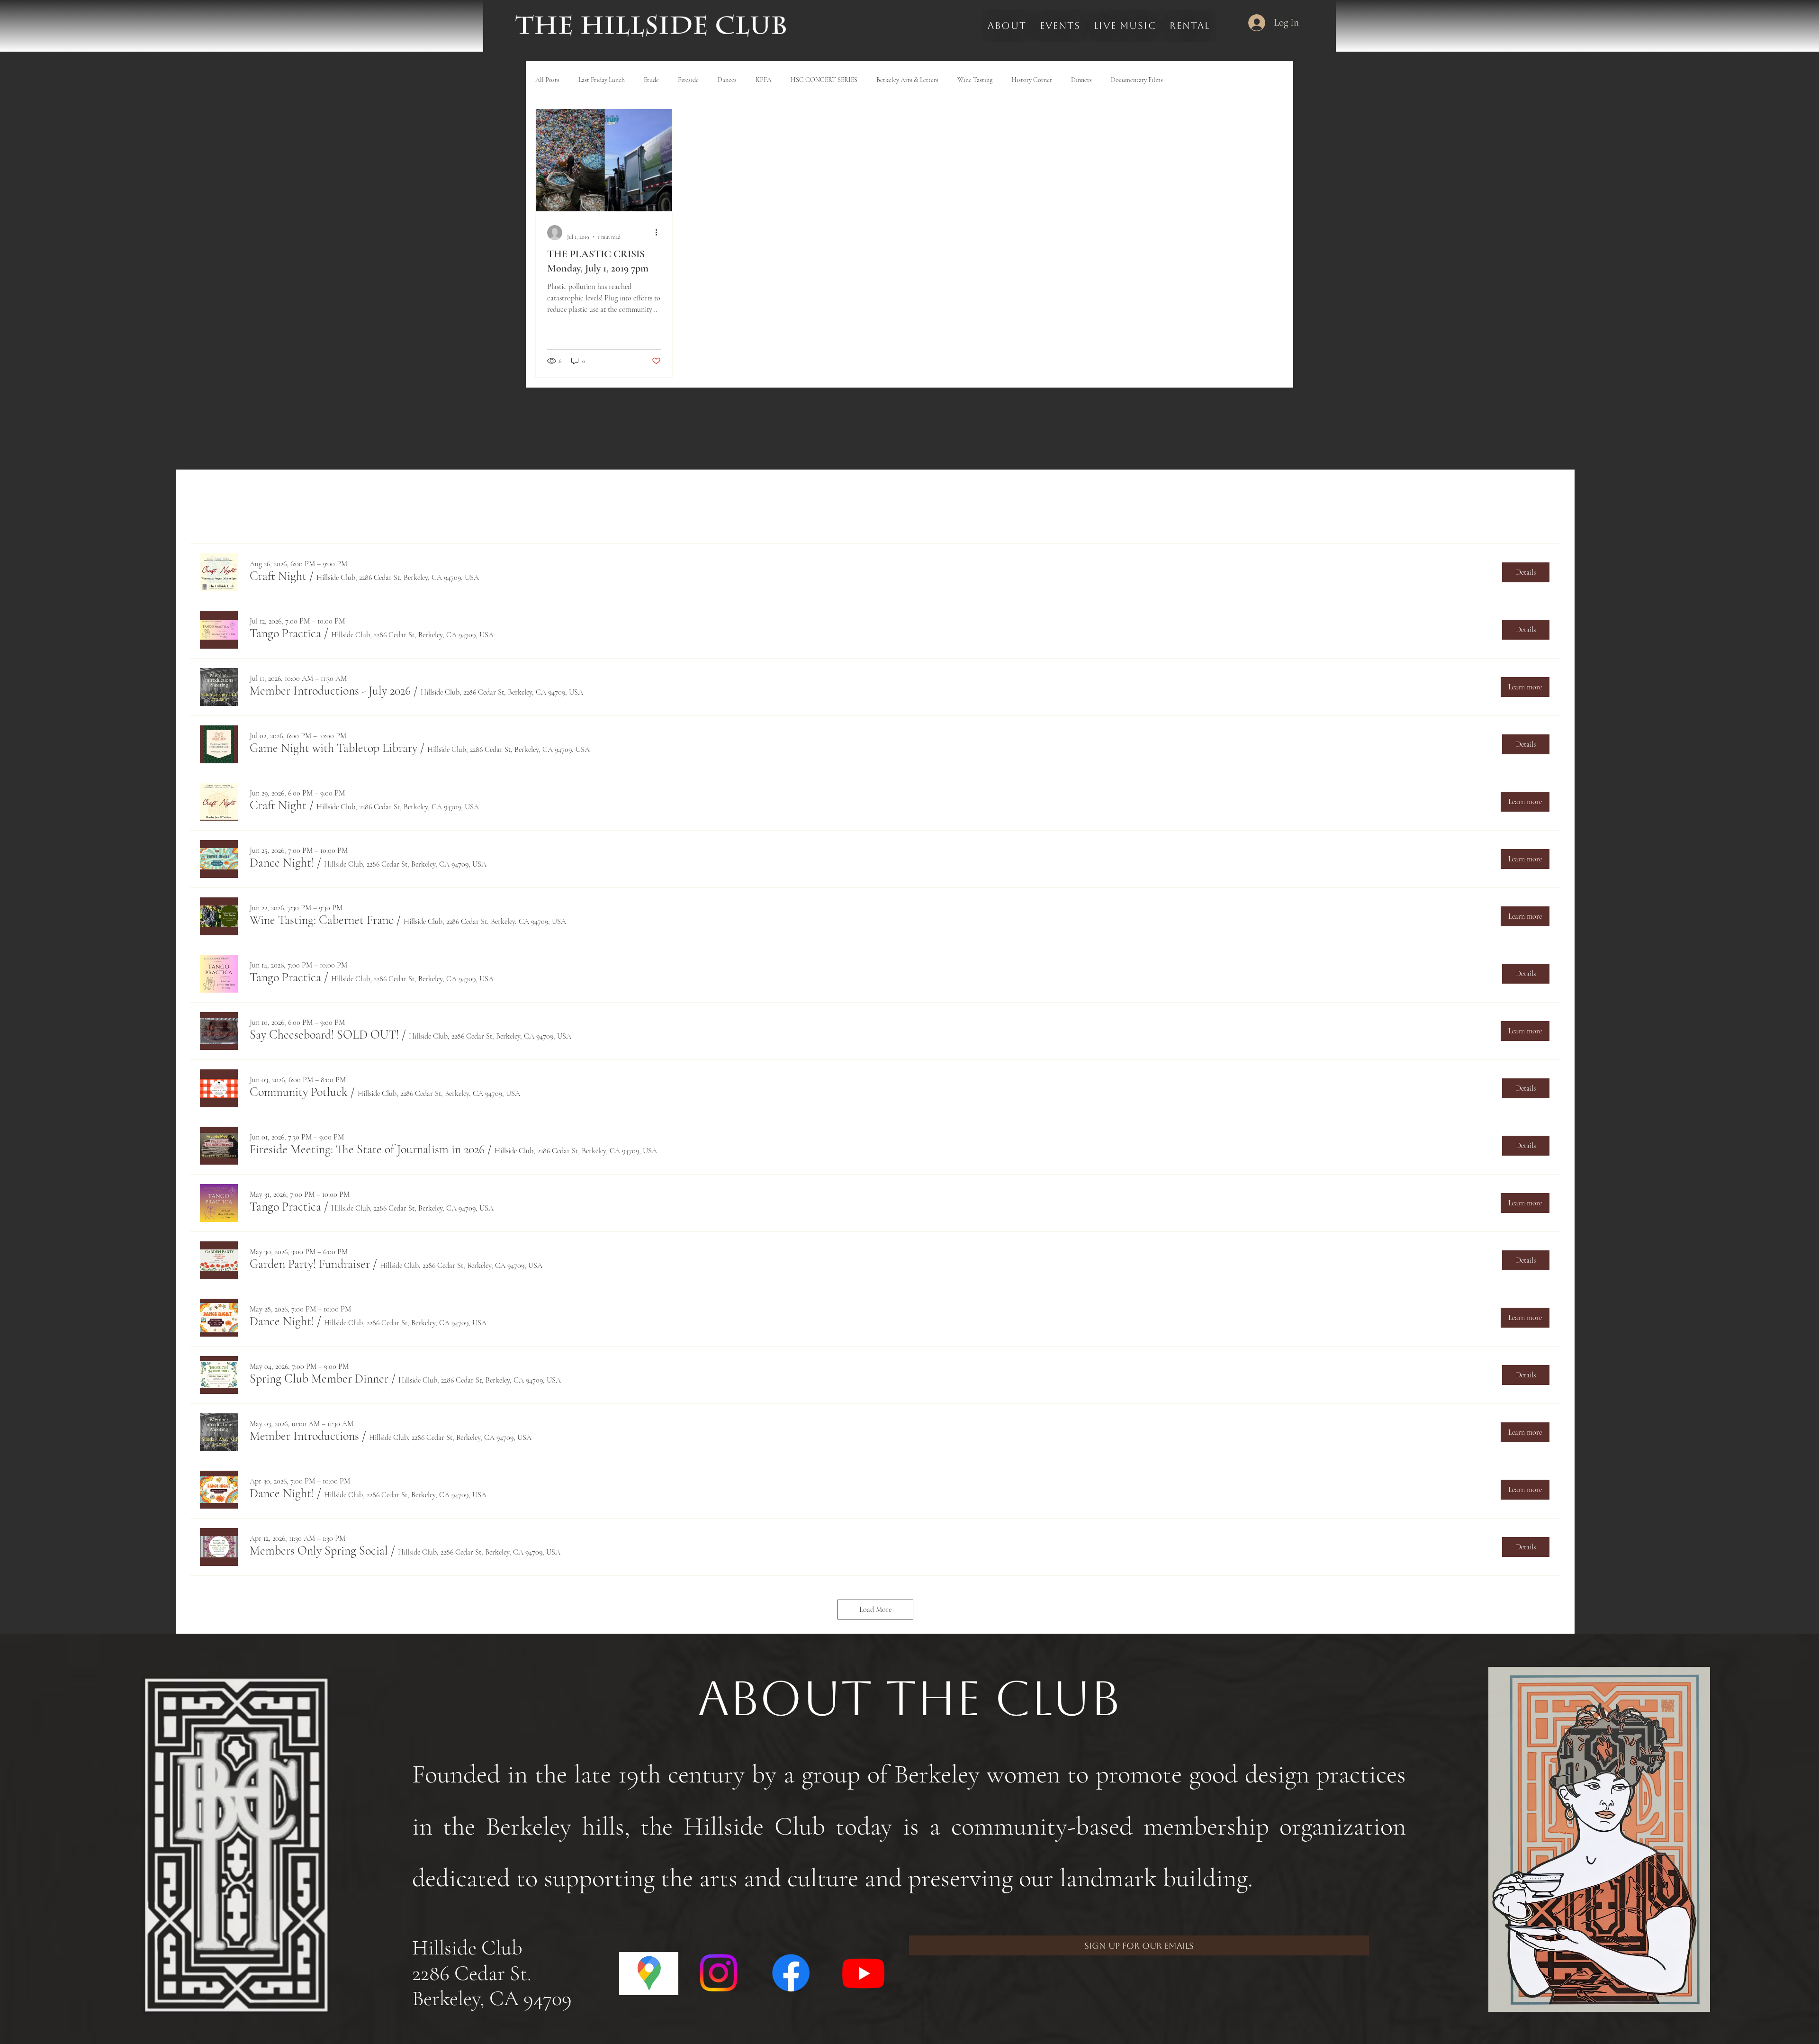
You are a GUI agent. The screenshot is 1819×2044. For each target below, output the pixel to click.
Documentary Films (1137, 80)
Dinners (1081, 80)
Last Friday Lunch (602, 80)
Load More (875, 1610)
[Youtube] (863, 1973)
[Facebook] (791, 1973)
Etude (651, 80)
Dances (727, 80)
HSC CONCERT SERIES (824, 80)
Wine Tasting (975, 80)
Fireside (688, 80)
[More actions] (659, 233)
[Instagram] (718, 1973)
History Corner (1032, 80)
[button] (278, 576)
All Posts (547, 80)
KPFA (764, 80)
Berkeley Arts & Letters (907, 80)
